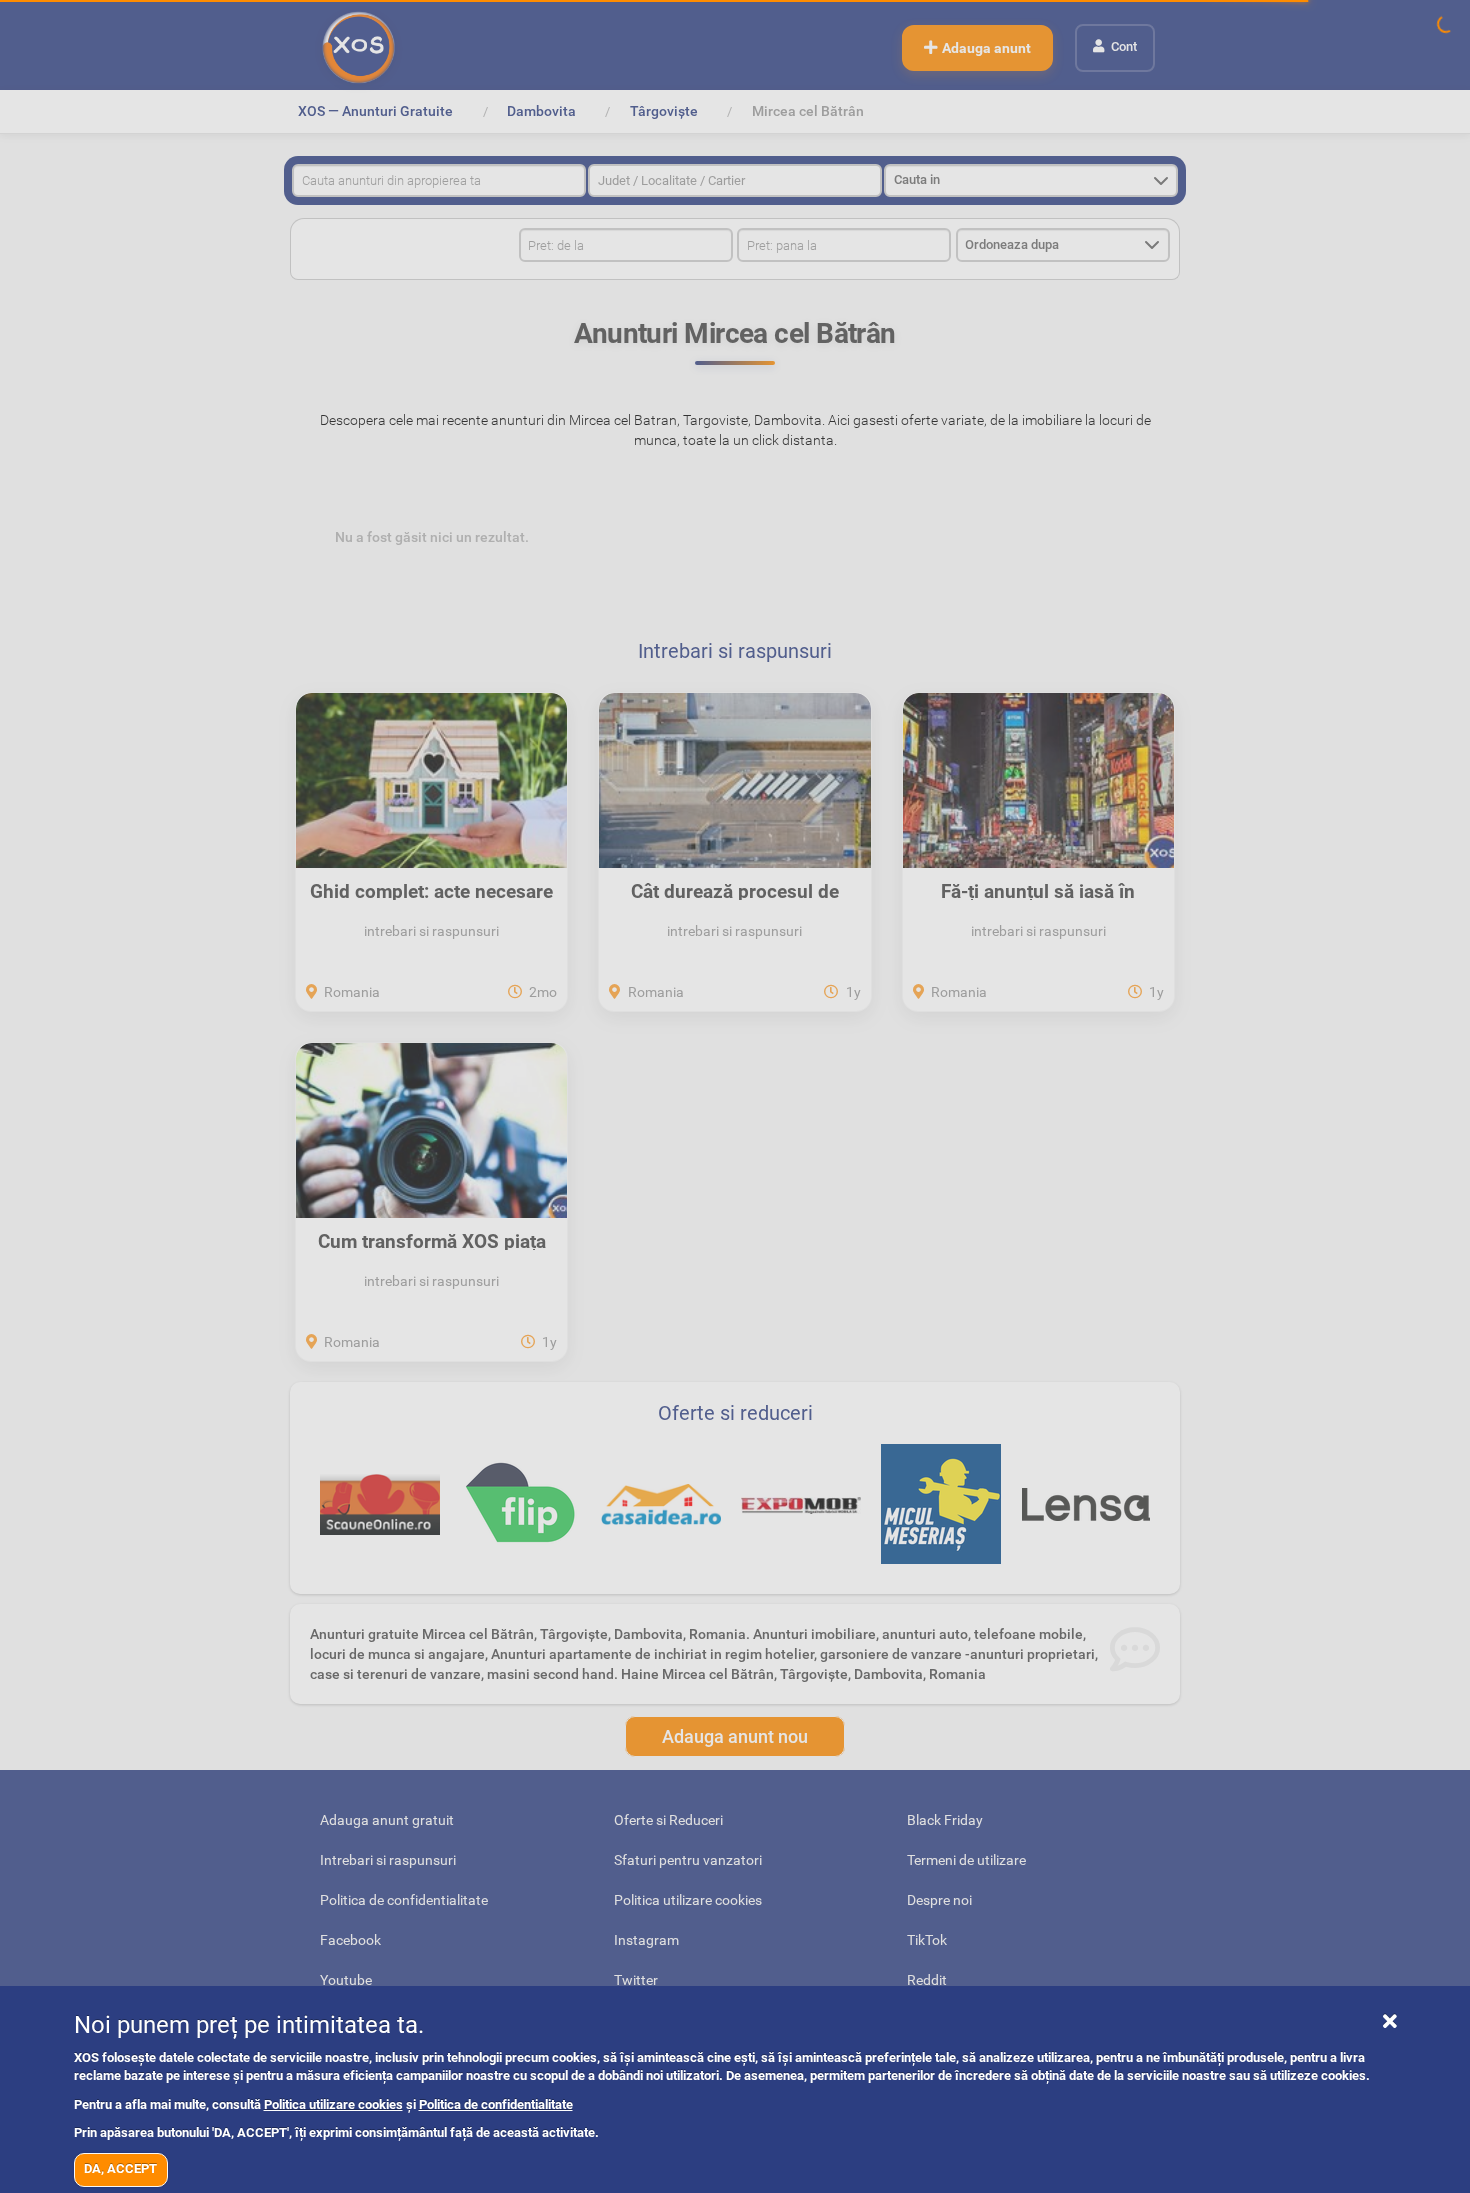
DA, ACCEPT (120, 2168)
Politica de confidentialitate (496, 2104)
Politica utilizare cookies (333, 2104)
